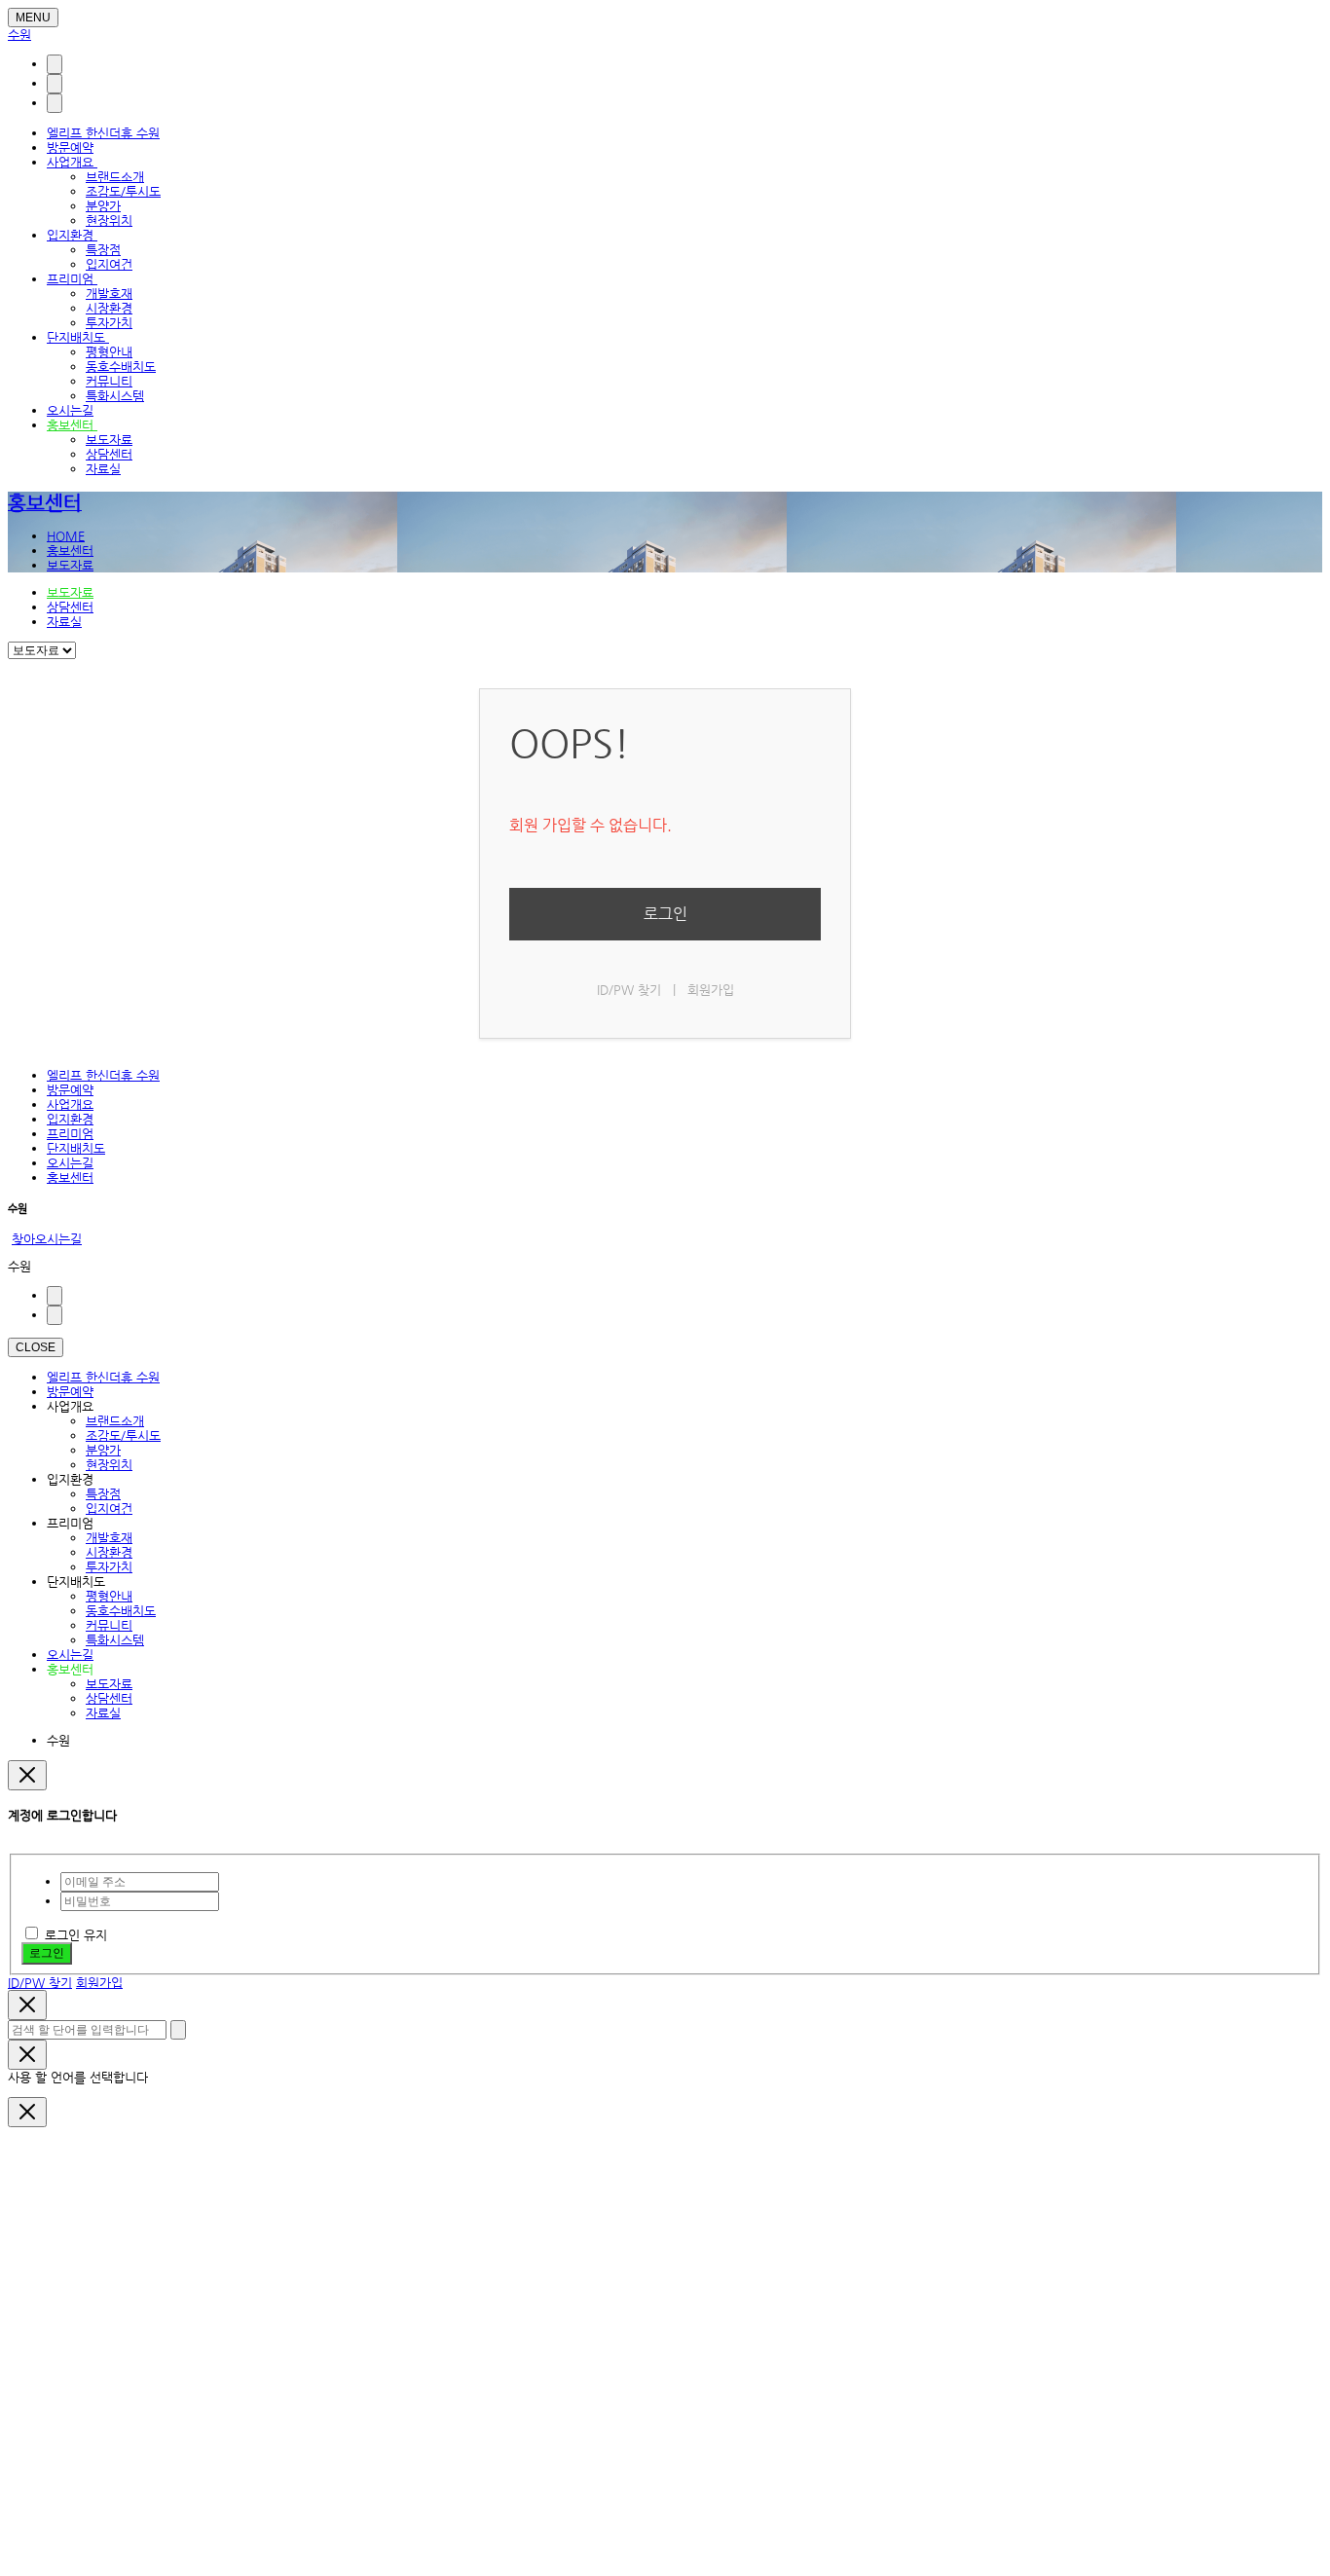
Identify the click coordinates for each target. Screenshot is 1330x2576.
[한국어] (55, 64)
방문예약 (70, 147)
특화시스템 (115, 396)
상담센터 (109, 454)
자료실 (103, 469)
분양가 (103, 206)
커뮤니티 (109, 381)
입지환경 (72, 235)
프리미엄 (72, 279)
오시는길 (70, 410)
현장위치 (109, 221)
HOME (66, 536)
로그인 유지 (76, 1935)
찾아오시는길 (47, 1239)
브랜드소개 (115, 177)
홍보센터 (72, 425)
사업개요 (72, 162)
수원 (19, 35)
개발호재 (109, 294)
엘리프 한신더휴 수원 (103, 133)
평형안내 (109, 352)
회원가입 (711, 990)
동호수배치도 (121, 367)
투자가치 (109, 323)
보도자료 (109, 440)
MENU (33, 18)
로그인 (665, 914)
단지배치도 (78, 337)
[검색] (55, 84)
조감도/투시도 (123, 191)
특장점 (103, 250)
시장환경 (109, 308)
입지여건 (109, 264)
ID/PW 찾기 (629, 990)
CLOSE (36, 1347)
